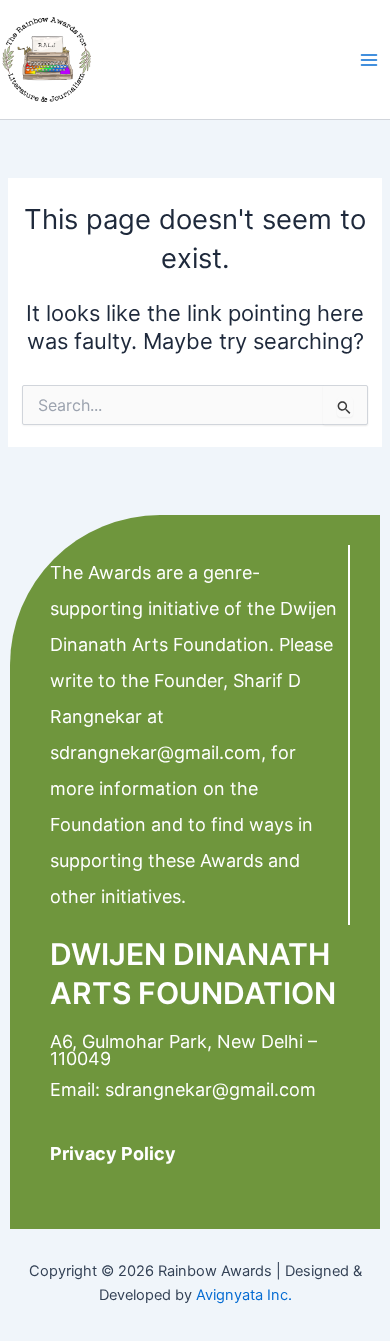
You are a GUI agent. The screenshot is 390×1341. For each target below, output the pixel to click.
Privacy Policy (113, 1153)
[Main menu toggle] (369, 60)
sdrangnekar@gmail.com (155, 752)
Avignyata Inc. (244, 1295)
